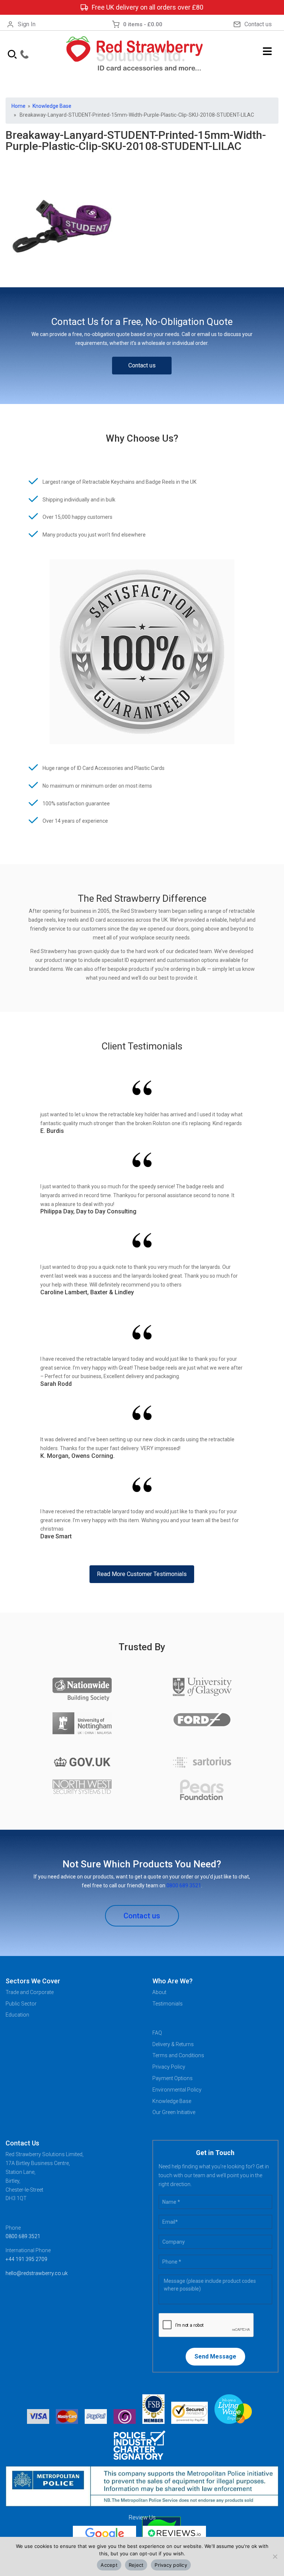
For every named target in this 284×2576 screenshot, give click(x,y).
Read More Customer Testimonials (142, 1574)
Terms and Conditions (178, 2055)
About (159, 1992)
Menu (268, 51)
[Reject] (275, 2556)
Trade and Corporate (30, 1992)
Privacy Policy (169, 2067)
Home (18, 106)
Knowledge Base (52, 106)
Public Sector (21, 2004)
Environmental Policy (177, 2090)
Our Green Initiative (174, 2112)
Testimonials (168, 2004)
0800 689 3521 (184, 1885)
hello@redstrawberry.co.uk (37, 2273)
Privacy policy (171, 2565)
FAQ (157, 2033)
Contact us (258, 24)
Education (17, 2015)
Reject (136, 2565)
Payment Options (173, 2078)
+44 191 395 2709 (26, 2259)
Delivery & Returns (173, 2044)
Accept (109, 2565)
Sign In (27, 24)
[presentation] (206, 2325)
